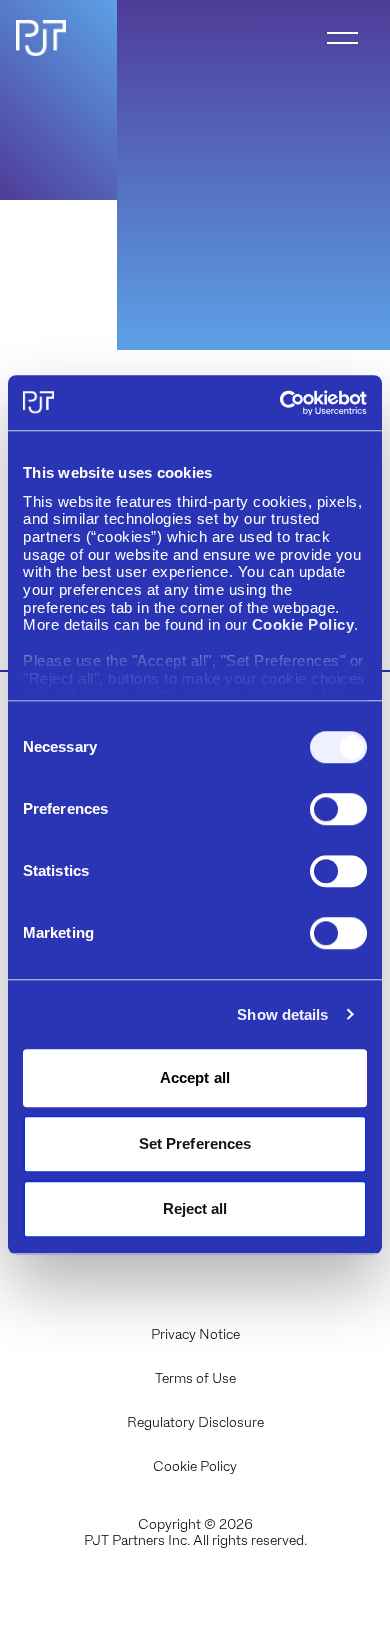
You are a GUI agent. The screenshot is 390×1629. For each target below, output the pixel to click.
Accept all (195, 1077)
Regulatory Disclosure (195, 1422)
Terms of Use (195, 1378)
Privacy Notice (195, 1334)
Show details (282, 1014)
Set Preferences (195, 1143)
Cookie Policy (195, 1466)
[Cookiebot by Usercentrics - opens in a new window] (280, 403)
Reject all (195, 1208)
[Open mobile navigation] (342, 38)
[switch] (338, 809)
